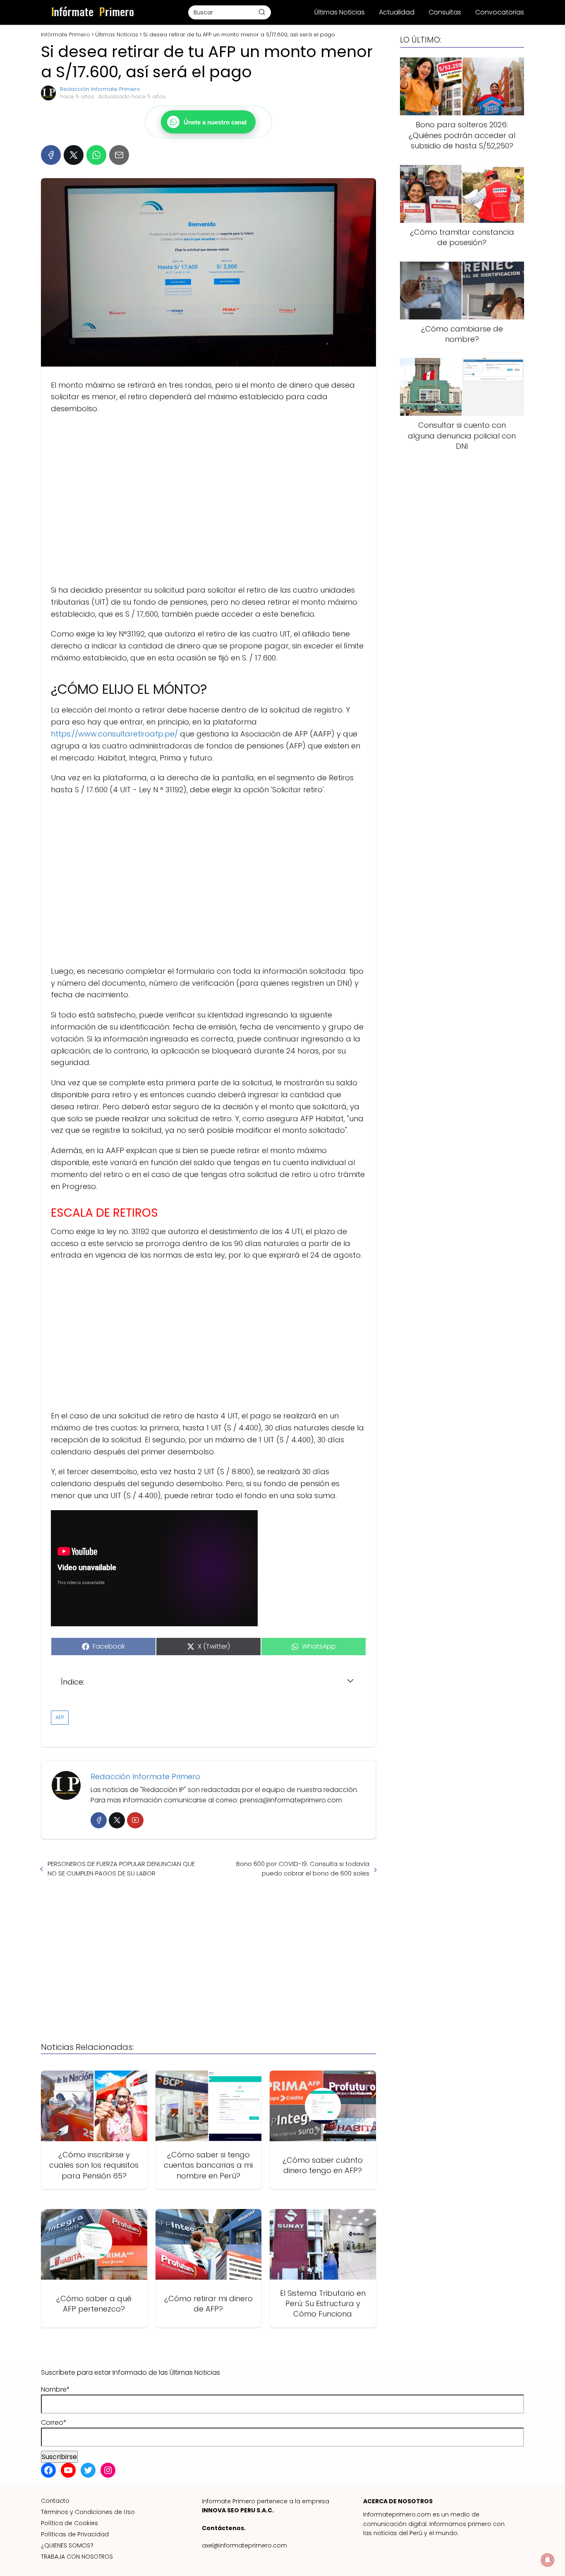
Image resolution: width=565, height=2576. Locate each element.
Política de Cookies (69, 2523)
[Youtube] (135, 1820)
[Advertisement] (208, 500)
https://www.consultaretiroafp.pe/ (114, 734)
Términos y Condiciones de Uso (88, 2512)
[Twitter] (117, 1820)
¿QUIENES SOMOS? (67, 2545)
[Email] (119, 155)
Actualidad (397, 12)
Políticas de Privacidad (75, 2534)
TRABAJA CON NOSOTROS (77, 2557)
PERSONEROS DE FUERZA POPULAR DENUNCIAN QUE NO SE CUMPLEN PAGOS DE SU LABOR (121, 1868)
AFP (60, 1717)
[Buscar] (262, 12)
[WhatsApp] (96, 155)
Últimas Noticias (340, 12)
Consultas (445, 12)
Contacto (55, 2501)
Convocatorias (500, 12)
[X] (74, 155)
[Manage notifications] (548, 2560)
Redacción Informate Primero (100, 89)
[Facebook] (51, 155)
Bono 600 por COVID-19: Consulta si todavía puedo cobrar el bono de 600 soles (303, 1868)
